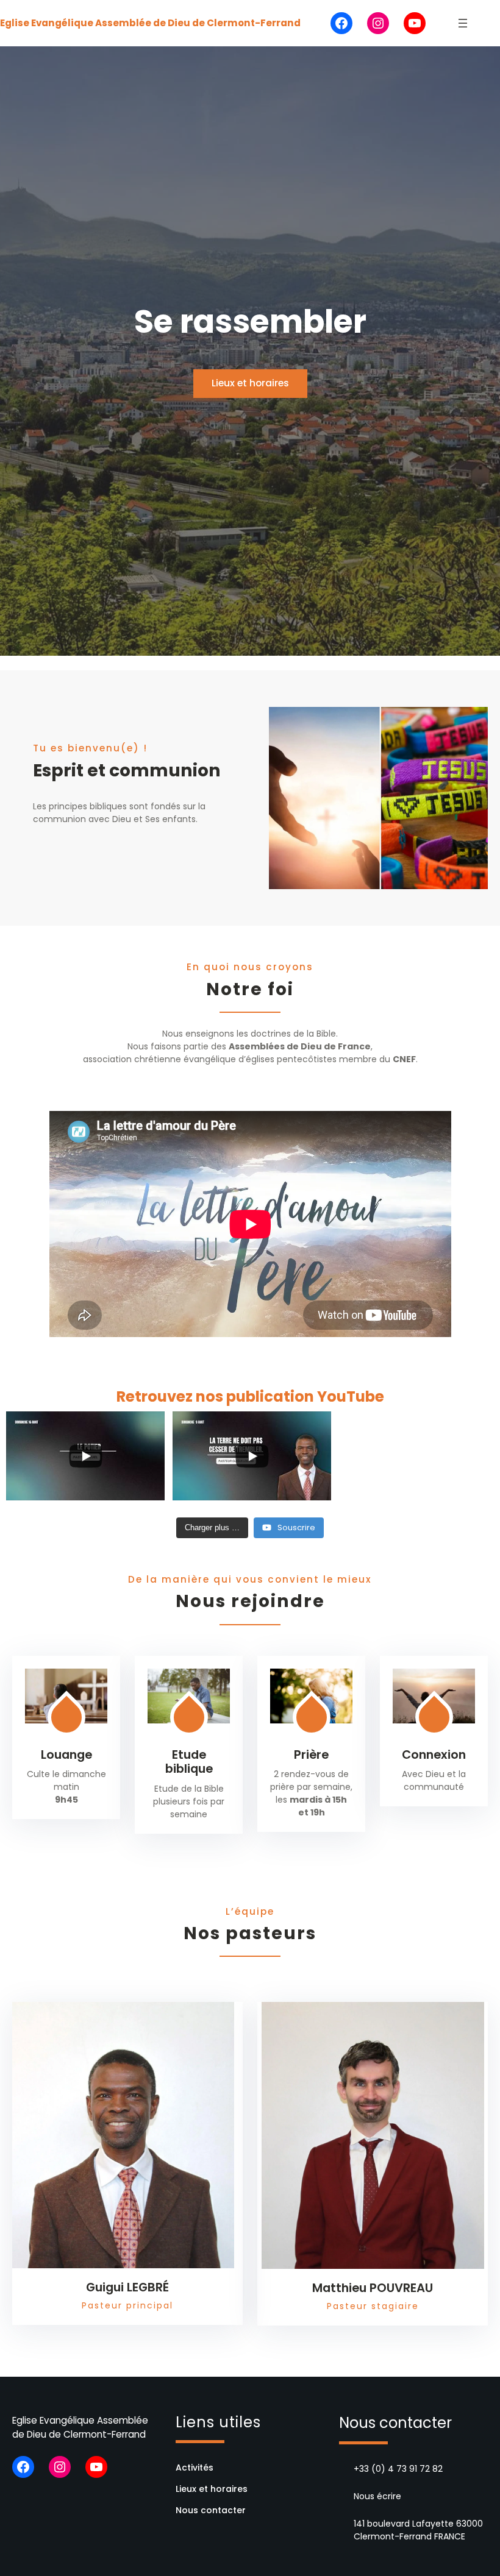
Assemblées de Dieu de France (300, 1046)
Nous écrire (377, 2496)
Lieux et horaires (250, 383)
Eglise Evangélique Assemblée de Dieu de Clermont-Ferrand (150, 23)
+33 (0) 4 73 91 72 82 (398, 2469)
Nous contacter (211, 2510)
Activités (195, 2468)
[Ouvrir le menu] (463, 23)
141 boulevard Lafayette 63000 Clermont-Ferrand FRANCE (418, 2530)
